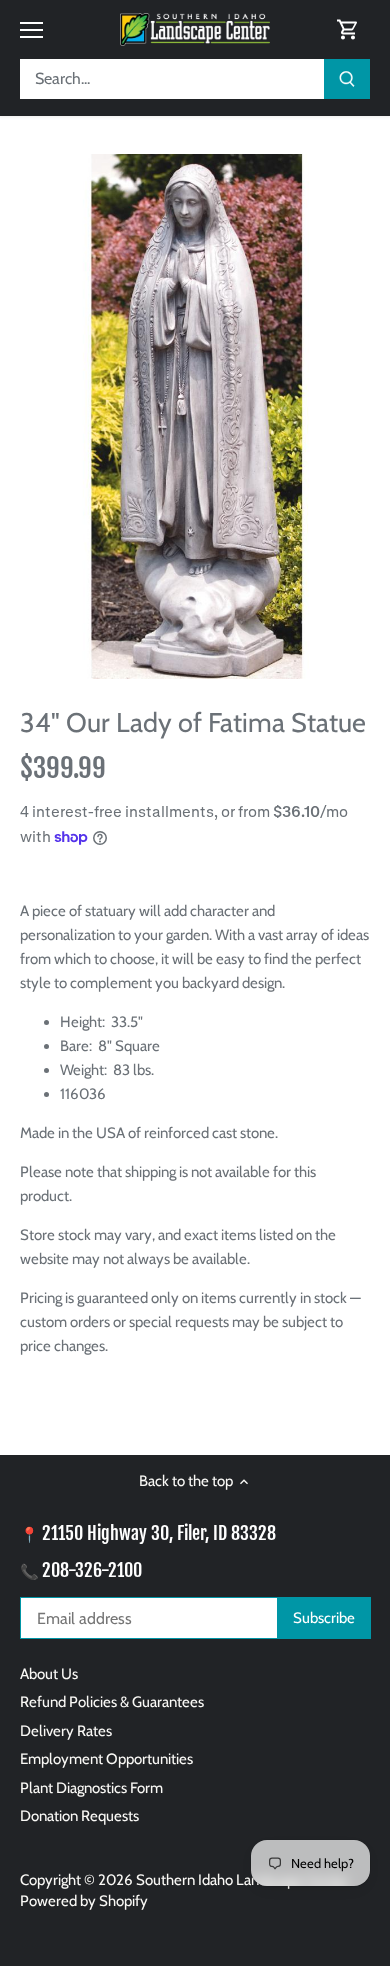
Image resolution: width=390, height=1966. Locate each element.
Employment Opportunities (106, 1759)
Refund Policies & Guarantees (112, 1702)
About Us (49, 1674)
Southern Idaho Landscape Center (242, 1880)
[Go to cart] (348, 29)
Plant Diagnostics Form (91, 1788)
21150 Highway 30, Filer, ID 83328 (159, 1533)
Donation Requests (79, 1816)
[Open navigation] (31, 30)
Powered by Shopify (84, 1901)
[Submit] (347, 79)
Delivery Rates (66, 1731)
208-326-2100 (92, 1570)
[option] (195, 416)
